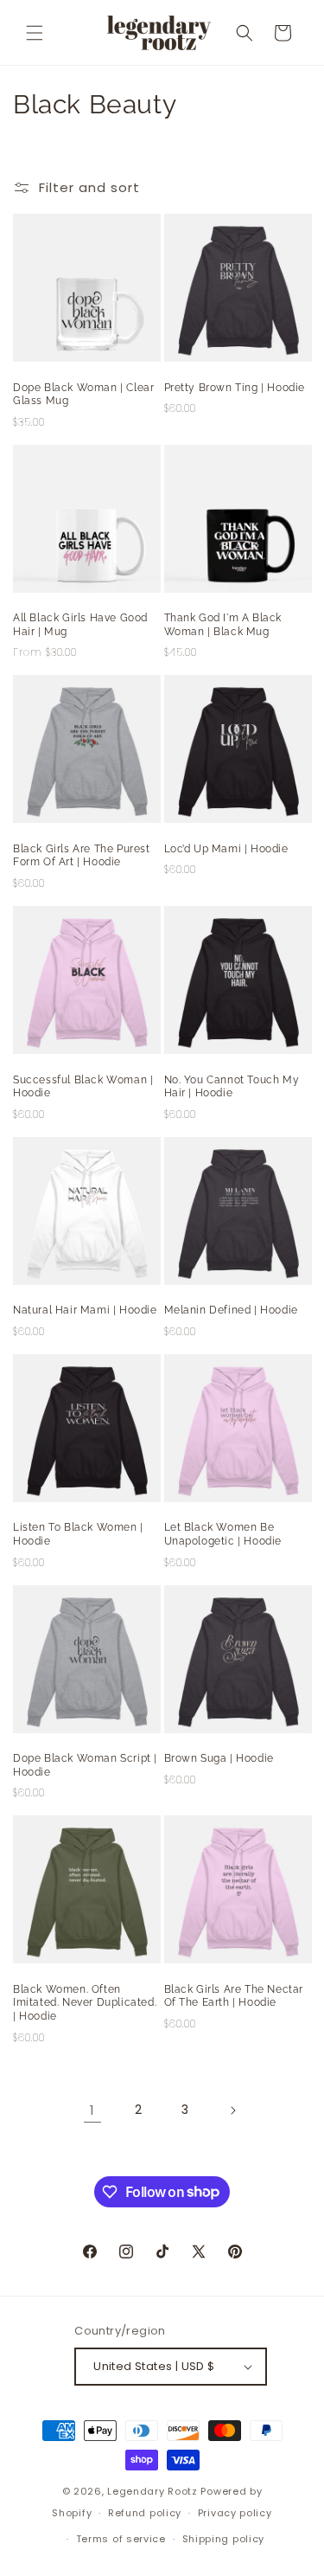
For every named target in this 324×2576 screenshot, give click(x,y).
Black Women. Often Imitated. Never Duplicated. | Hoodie (85, 2003)
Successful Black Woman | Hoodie (83, 1087)
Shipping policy (224, 2539)
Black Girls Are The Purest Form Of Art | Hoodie (82, 856)
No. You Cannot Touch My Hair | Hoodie (232, 1087)
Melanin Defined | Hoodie (231, 1310)
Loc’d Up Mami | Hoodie (226, 849)
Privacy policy (235, 2513)
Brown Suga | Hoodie (219, 1758)
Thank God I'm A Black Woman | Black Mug (223, 625)
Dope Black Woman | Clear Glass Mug (83, 395)
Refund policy (145, 2513)
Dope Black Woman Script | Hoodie (85, 1765)
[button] (35, 33)
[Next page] (232, 2110)
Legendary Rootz (152, 2491)
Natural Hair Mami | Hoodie (85, 1310)
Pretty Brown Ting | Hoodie (235, 388)
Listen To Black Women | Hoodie (78, 1534)
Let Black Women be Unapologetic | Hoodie (223, 1534)
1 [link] (92, 2110)
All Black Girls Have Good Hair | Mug (80, 625)
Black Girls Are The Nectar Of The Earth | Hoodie (234, 1996)
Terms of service (121, 2539)
